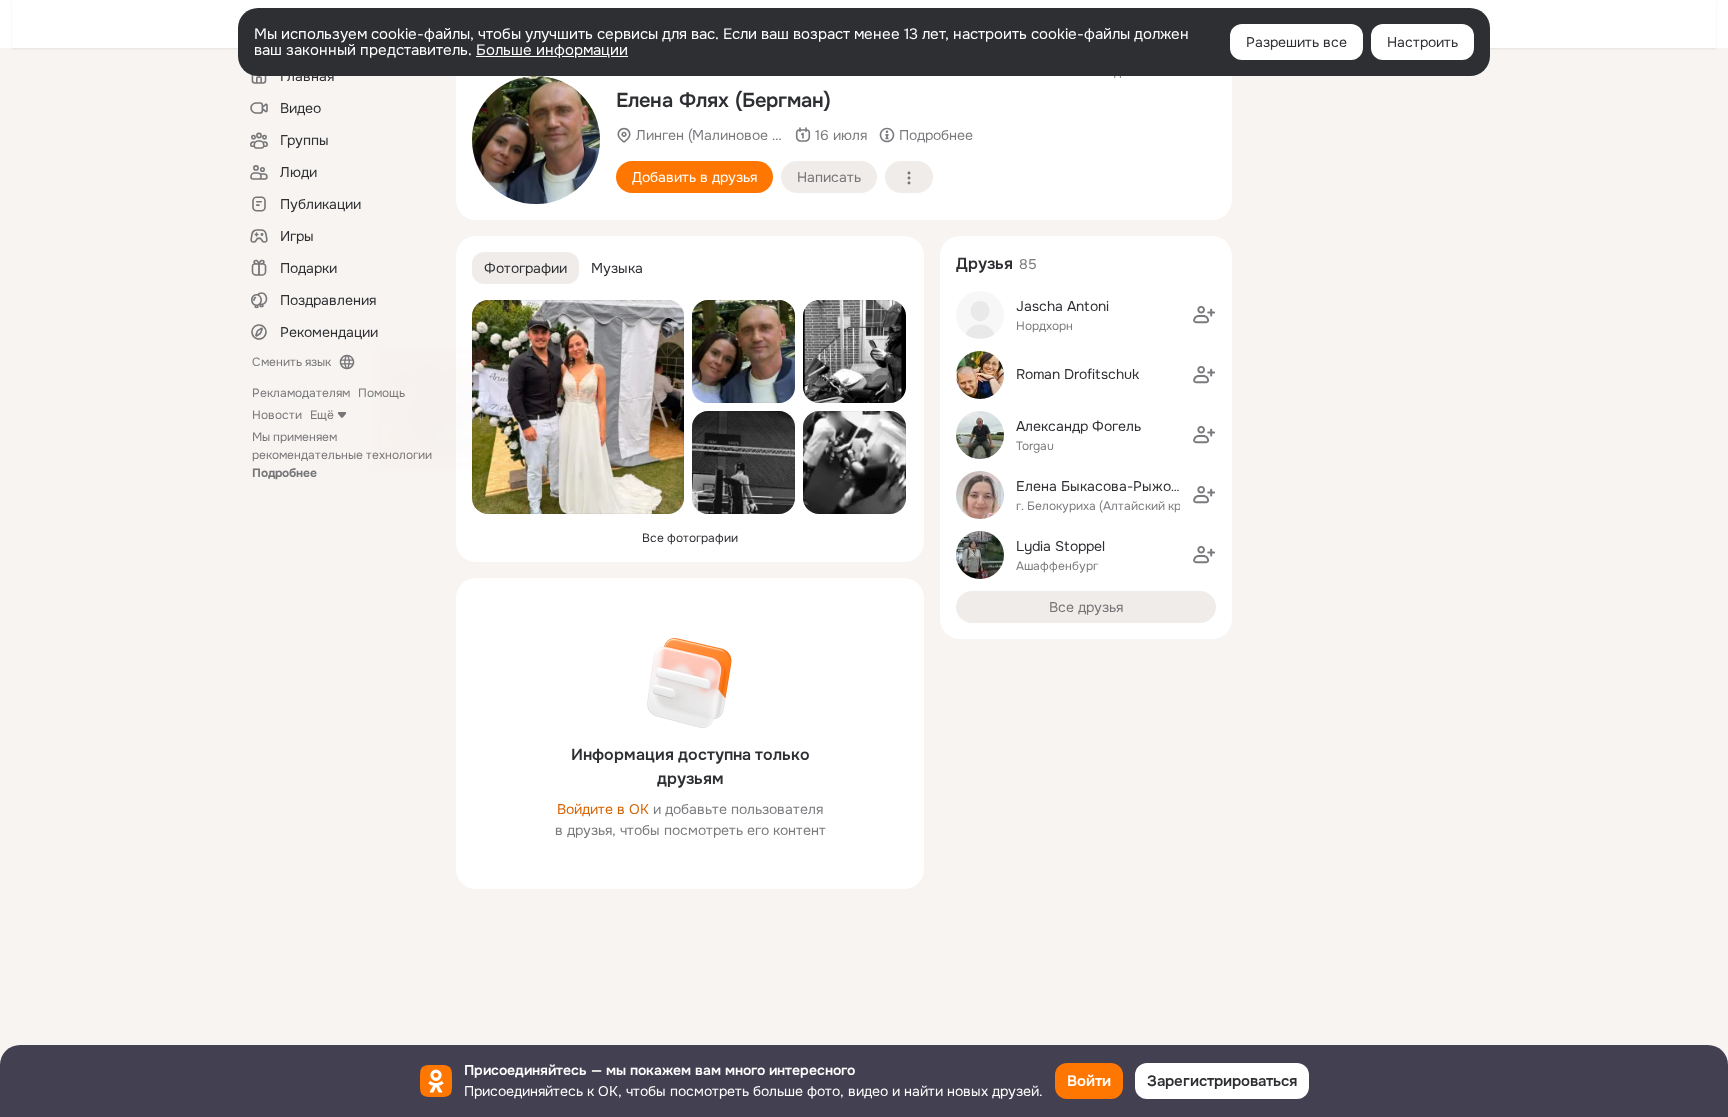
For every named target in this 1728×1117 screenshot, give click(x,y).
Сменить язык (291, 362)
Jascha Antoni (1062, 306)
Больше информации (552, 50)
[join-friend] (1204, 315)
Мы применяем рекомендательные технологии (342, 455)
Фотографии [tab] (525, 268)
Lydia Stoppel (1060, 546)
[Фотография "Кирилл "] (854, 462)
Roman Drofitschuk (1077, 374)
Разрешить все (1296, 42)
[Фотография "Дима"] (743, 462)
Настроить (1422, 42)
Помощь (381, 393)
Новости (277, 415)
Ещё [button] (322, 415)
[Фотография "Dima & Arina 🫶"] (578, 407)
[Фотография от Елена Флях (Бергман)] (536, 140)
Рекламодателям (301, 393)
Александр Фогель (1078, 426)
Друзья (984, 263)
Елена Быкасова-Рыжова (1101, 486)
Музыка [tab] (617, 268)
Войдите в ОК (603, 809)
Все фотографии (690, 538)
